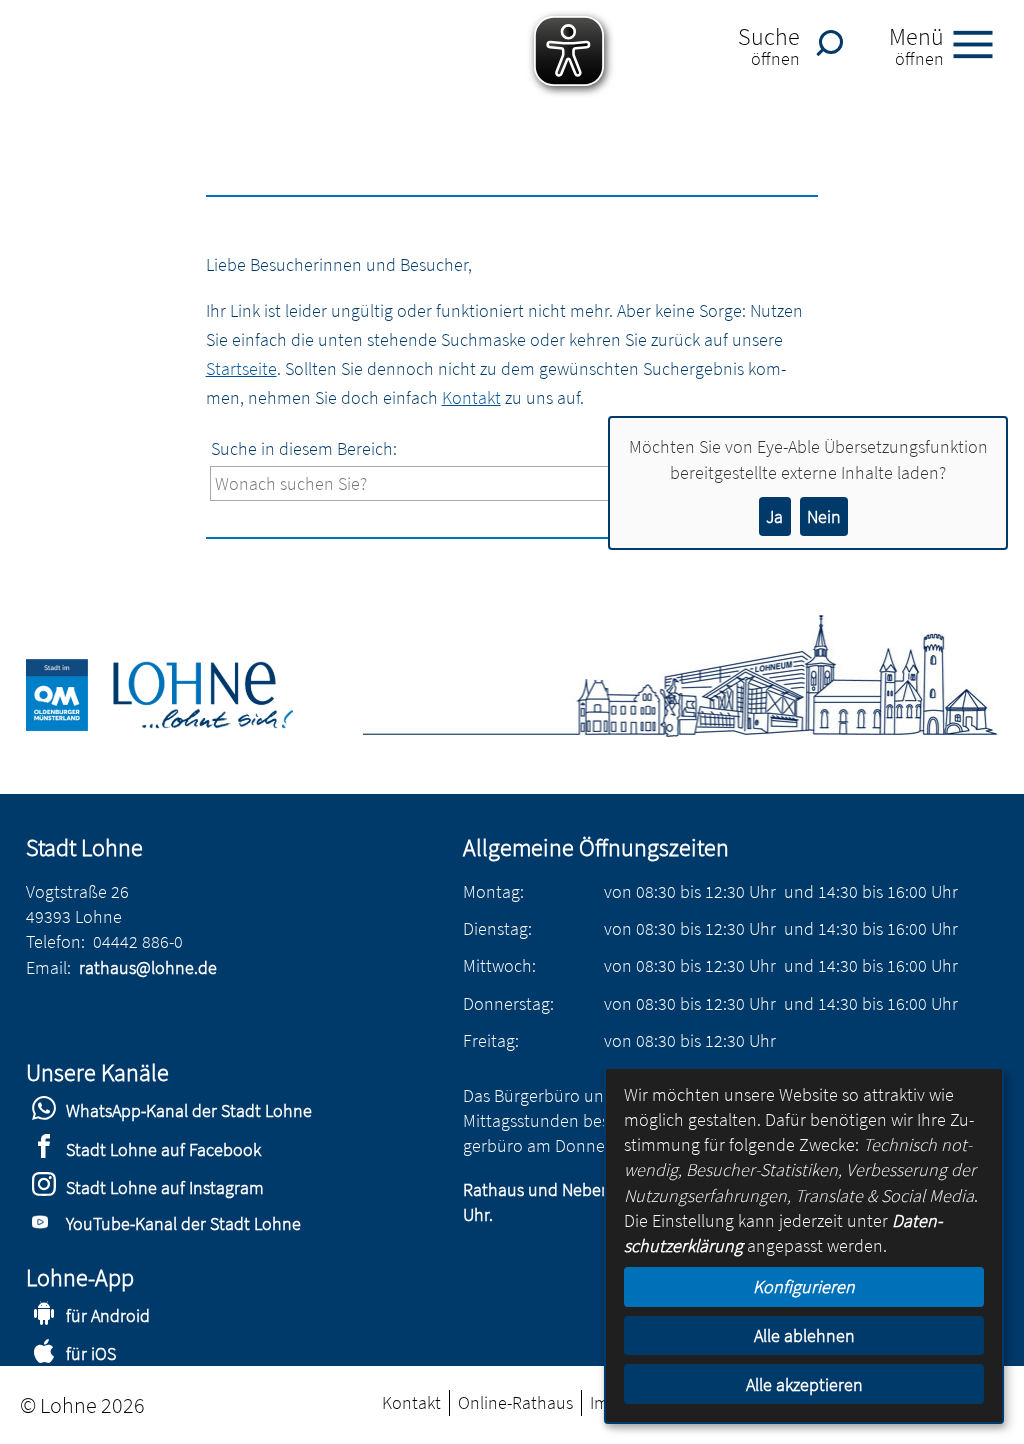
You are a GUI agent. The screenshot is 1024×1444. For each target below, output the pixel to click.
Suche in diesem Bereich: (304, 448)
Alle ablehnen (804, 1335)
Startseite (241, 368)
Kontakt (471, 397)
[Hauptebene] (182, 724)
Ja (774, 516)
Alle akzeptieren (804, 1384)
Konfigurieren (804, 1286)
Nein (824, 516)
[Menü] (981, 43)
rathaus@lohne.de (148, 967)
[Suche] (835, 43)
